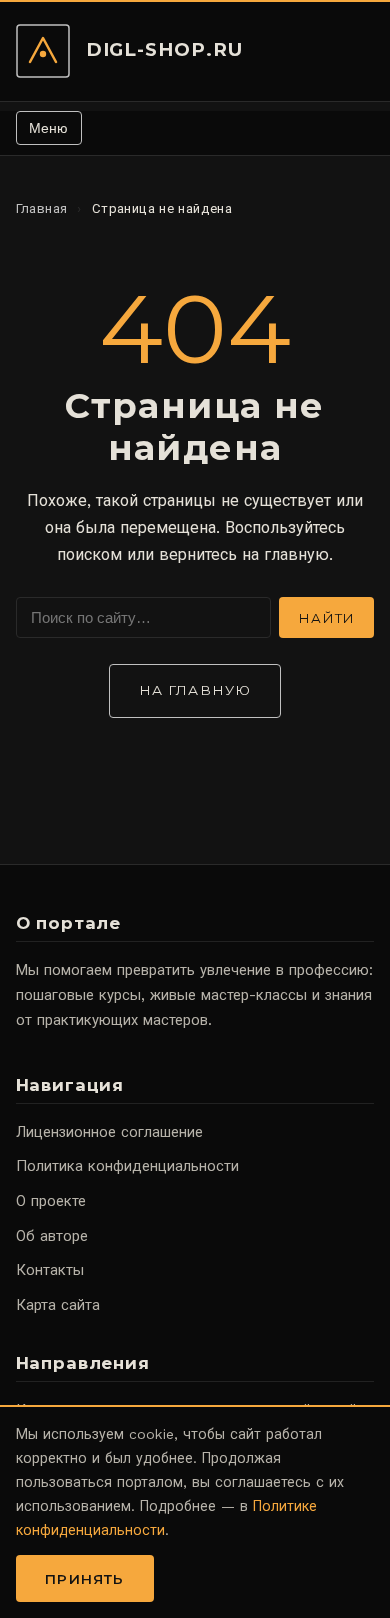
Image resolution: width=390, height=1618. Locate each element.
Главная (42, 208)
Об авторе (52, 1236)
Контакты (50, 1270)
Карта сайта (58, 1305)
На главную (195, 690)
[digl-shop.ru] (43, 51)
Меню (48, 128)
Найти (326, 618)
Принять (84, 1579)
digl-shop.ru (164, 49)
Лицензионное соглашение (109, 1132)
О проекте (51, 1201)
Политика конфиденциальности (127, 1166)
